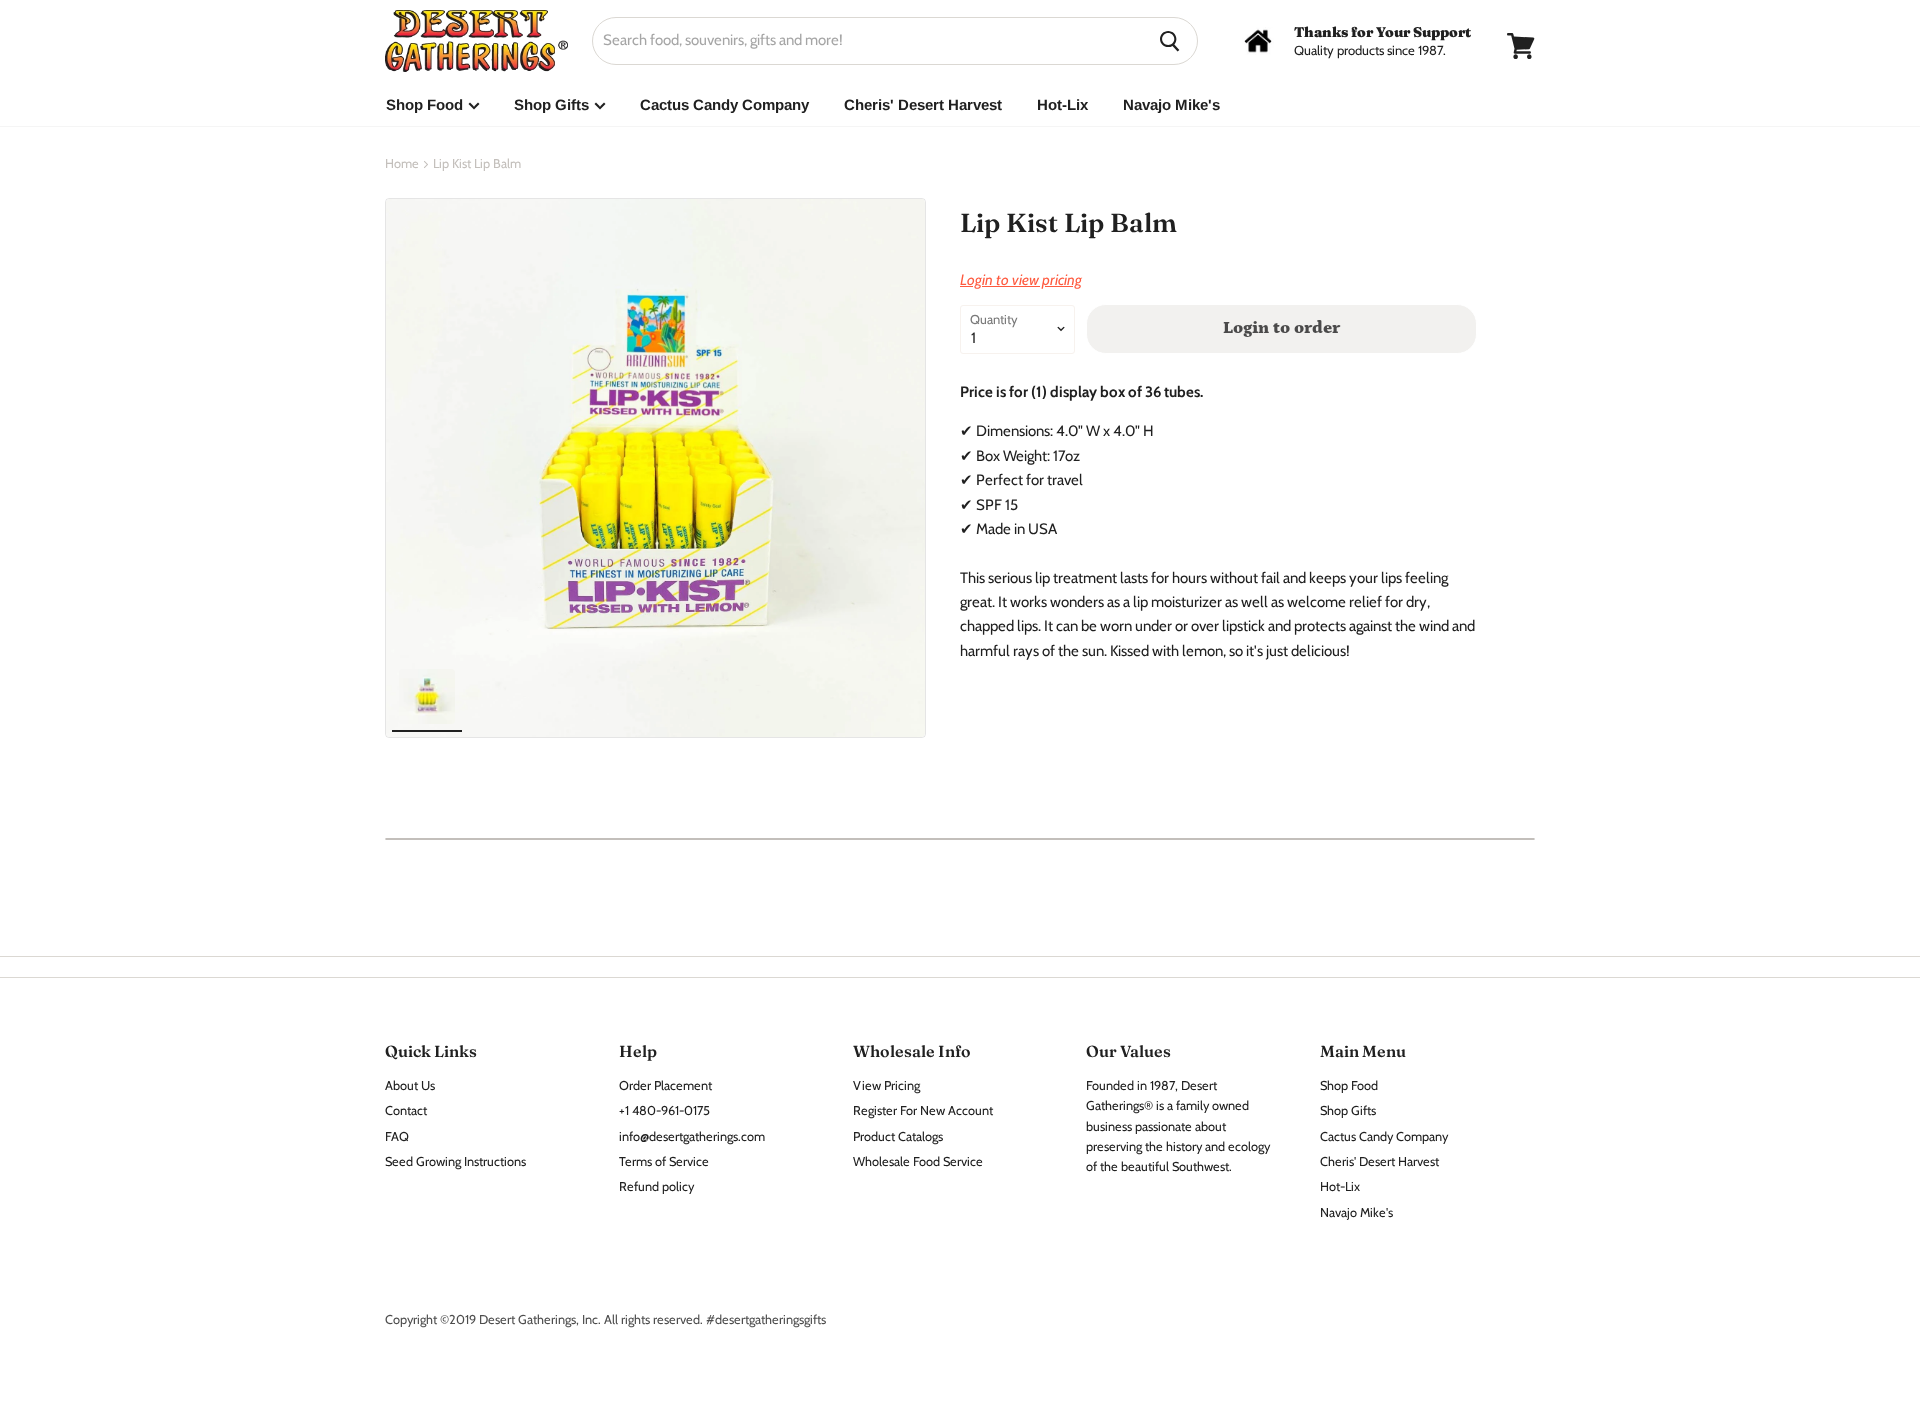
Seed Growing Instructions (455, 1161)
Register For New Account (923, 1110)
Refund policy (656, 1186)
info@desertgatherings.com (692, 1136)
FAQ (397, 1136)
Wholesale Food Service (918, 1161)
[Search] (1170, 41)
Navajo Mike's (1171, 104)
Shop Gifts (553, 104)
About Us (410, 1085)
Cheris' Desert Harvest (923, 104)
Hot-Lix (1062, 104)
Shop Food (426, 104)
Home (402, 164)
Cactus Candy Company (724, 104)
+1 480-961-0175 (664, 1110)
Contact (406, 1110)
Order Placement (665, 1085)
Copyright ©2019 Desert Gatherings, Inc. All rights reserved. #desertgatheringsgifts (605, 1319)
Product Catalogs (898, 1136)
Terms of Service (664, 1161)
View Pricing (886, 1085)
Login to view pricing (1021, 280)
